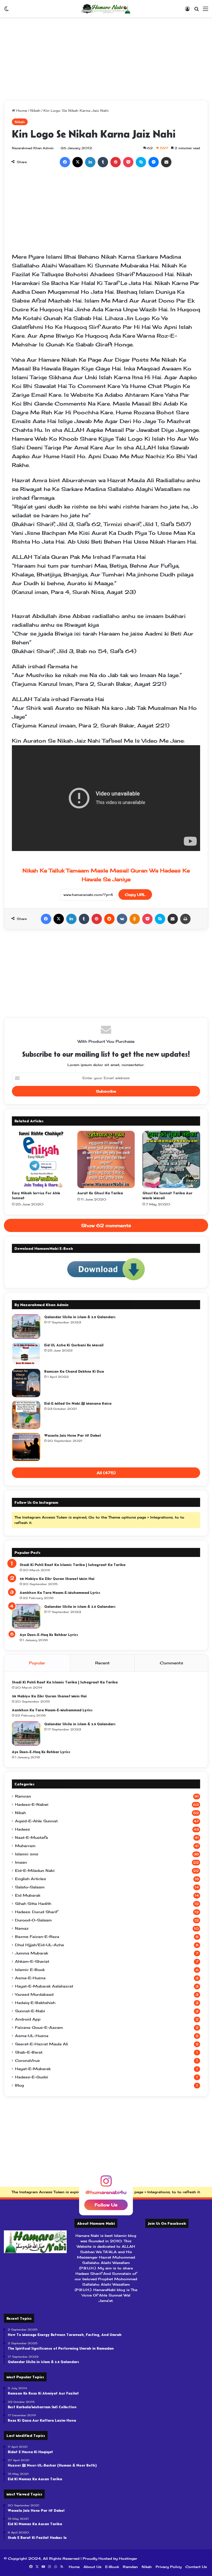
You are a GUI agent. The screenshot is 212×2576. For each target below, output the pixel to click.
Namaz (22, 1928)
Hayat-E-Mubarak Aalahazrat (44, 1986)
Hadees (22, 1829)
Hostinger (128, 2558)
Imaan (21, 1862)
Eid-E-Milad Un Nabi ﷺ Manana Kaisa (78, 1403)
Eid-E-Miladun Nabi (35, 1871)
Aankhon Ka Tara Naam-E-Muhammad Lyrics (60, 1593)
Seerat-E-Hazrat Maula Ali (41, 2044)
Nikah (35, 110)
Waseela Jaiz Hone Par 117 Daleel (73, 1435)
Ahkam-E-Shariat (32, 1961)
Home (21, 110)
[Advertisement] (106, 59)
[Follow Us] (106, 2183)
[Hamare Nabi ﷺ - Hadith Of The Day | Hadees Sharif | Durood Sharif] (106, 9)
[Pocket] (128, 162)
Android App (28, 2019)
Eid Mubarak (28, 1895)
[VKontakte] (122, 919)
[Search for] (196, 10)
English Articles (31, 1879)
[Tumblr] (103, 162)
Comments (171, 1663)
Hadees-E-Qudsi (32, 2077)
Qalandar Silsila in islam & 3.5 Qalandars (80, 1317)
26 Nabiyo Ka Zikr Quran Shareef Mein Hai (57, 1579)
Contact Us (196, 2567)
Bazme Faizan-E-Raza (37, 1937)
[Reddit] (109, 919)
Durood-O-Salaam (33, 1920)
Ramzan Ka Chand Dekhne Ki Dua (74, 1371)
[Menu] (206, 10)
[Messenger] (154, 162)
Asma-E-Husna (30, 1978)
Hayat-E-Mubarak (33, 2069)
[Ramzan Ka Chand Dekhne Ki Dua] (26, 1383)
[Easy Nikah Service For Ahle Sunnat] (41, 1160)
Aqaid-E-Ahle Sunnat (36, 1821)
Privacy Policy (169, 2567)
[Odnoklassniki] (135, 919)
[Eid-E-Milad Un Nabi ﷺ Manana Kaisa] (26, 1415)
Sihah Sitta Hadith (33, 1904)
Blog (19, 2085)
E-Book (112, 2567)
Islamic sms (27, 1854)
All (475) (106, 1473)
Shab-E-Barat (29, 2052)
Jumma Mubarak (32, 1953)
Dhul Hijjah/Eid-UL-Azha (39, 1945)
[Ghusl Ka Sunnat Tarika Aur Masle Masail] (171, 1160)
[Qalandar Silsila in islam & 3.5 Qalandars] (26, 1327)
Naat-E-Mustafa (31, 1838)
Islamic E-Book (30, 1970)
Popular (37, 1663)
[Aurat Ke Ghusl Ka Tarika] (106, 1160)
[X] (78, 162)
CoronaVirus (27, 2061)
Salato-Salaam (30, 1887)
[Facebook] (65, 162)
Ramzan (23, 1796)
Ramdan (130, 2567)
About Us (92, 2567)
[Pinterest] (116, 162)
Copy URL (135, 895)
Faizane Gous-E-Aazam (39, 2028)
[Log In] (187, 10)
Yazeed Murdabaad (34, 1994)
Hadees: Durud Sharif (36, 1912)
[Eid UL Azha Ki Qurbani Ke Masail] (26, 1354)
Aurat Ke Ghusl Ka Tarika (100, 1193)
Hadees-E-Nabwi (32, 1804)
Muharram (25, 1846)
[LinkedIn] (90, 162)
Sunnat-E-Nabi (30, 2011)
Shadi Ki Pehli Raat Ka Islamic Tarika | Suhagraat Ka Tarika (73, 1565)
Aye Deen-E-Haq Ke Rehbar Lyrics (49, 1635)
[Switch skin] (6, 10)
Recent (102, 1663)
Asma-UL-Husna (32, 2036)
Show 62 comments (106, 1225)
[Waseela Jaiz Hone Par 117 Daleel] (26, 1447)
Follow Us (106, 2205)
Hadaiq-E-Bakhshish (35, 2003)
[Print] (185, 919)
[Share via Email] (166, 162)
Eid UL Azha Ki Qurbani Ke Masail (74, 1345)
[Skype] (141, 162)
